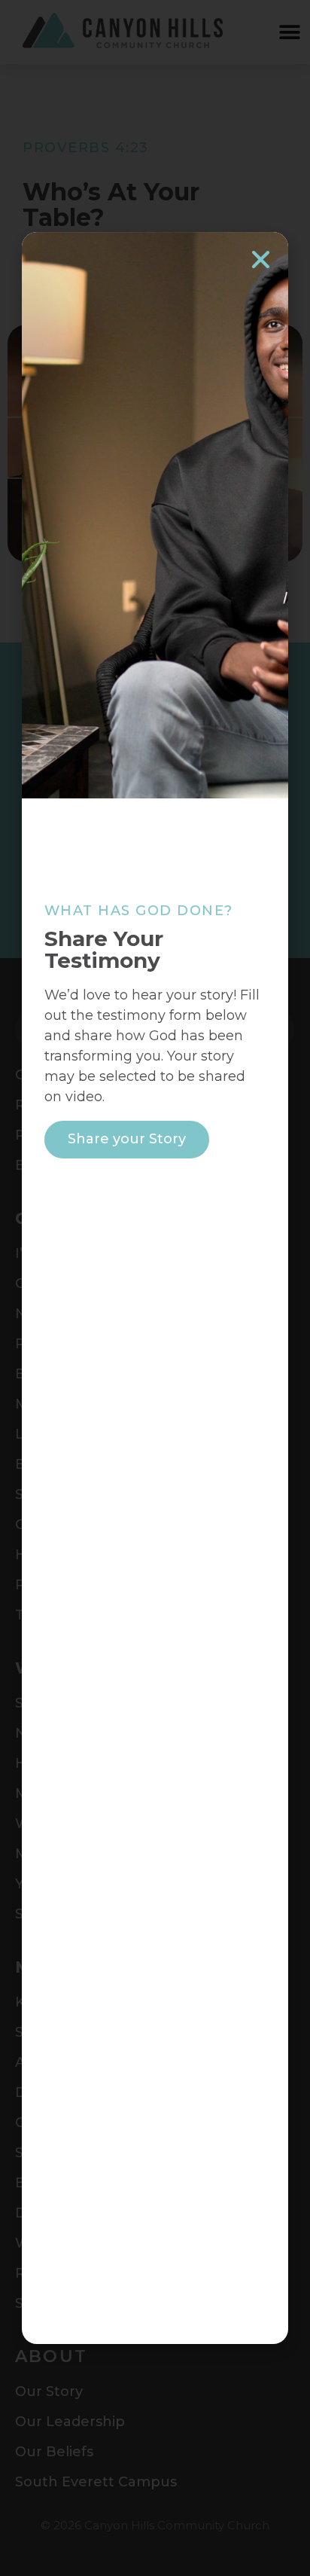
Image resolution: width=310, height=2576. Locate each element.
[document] (155, 1288)
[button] (261, 259)
